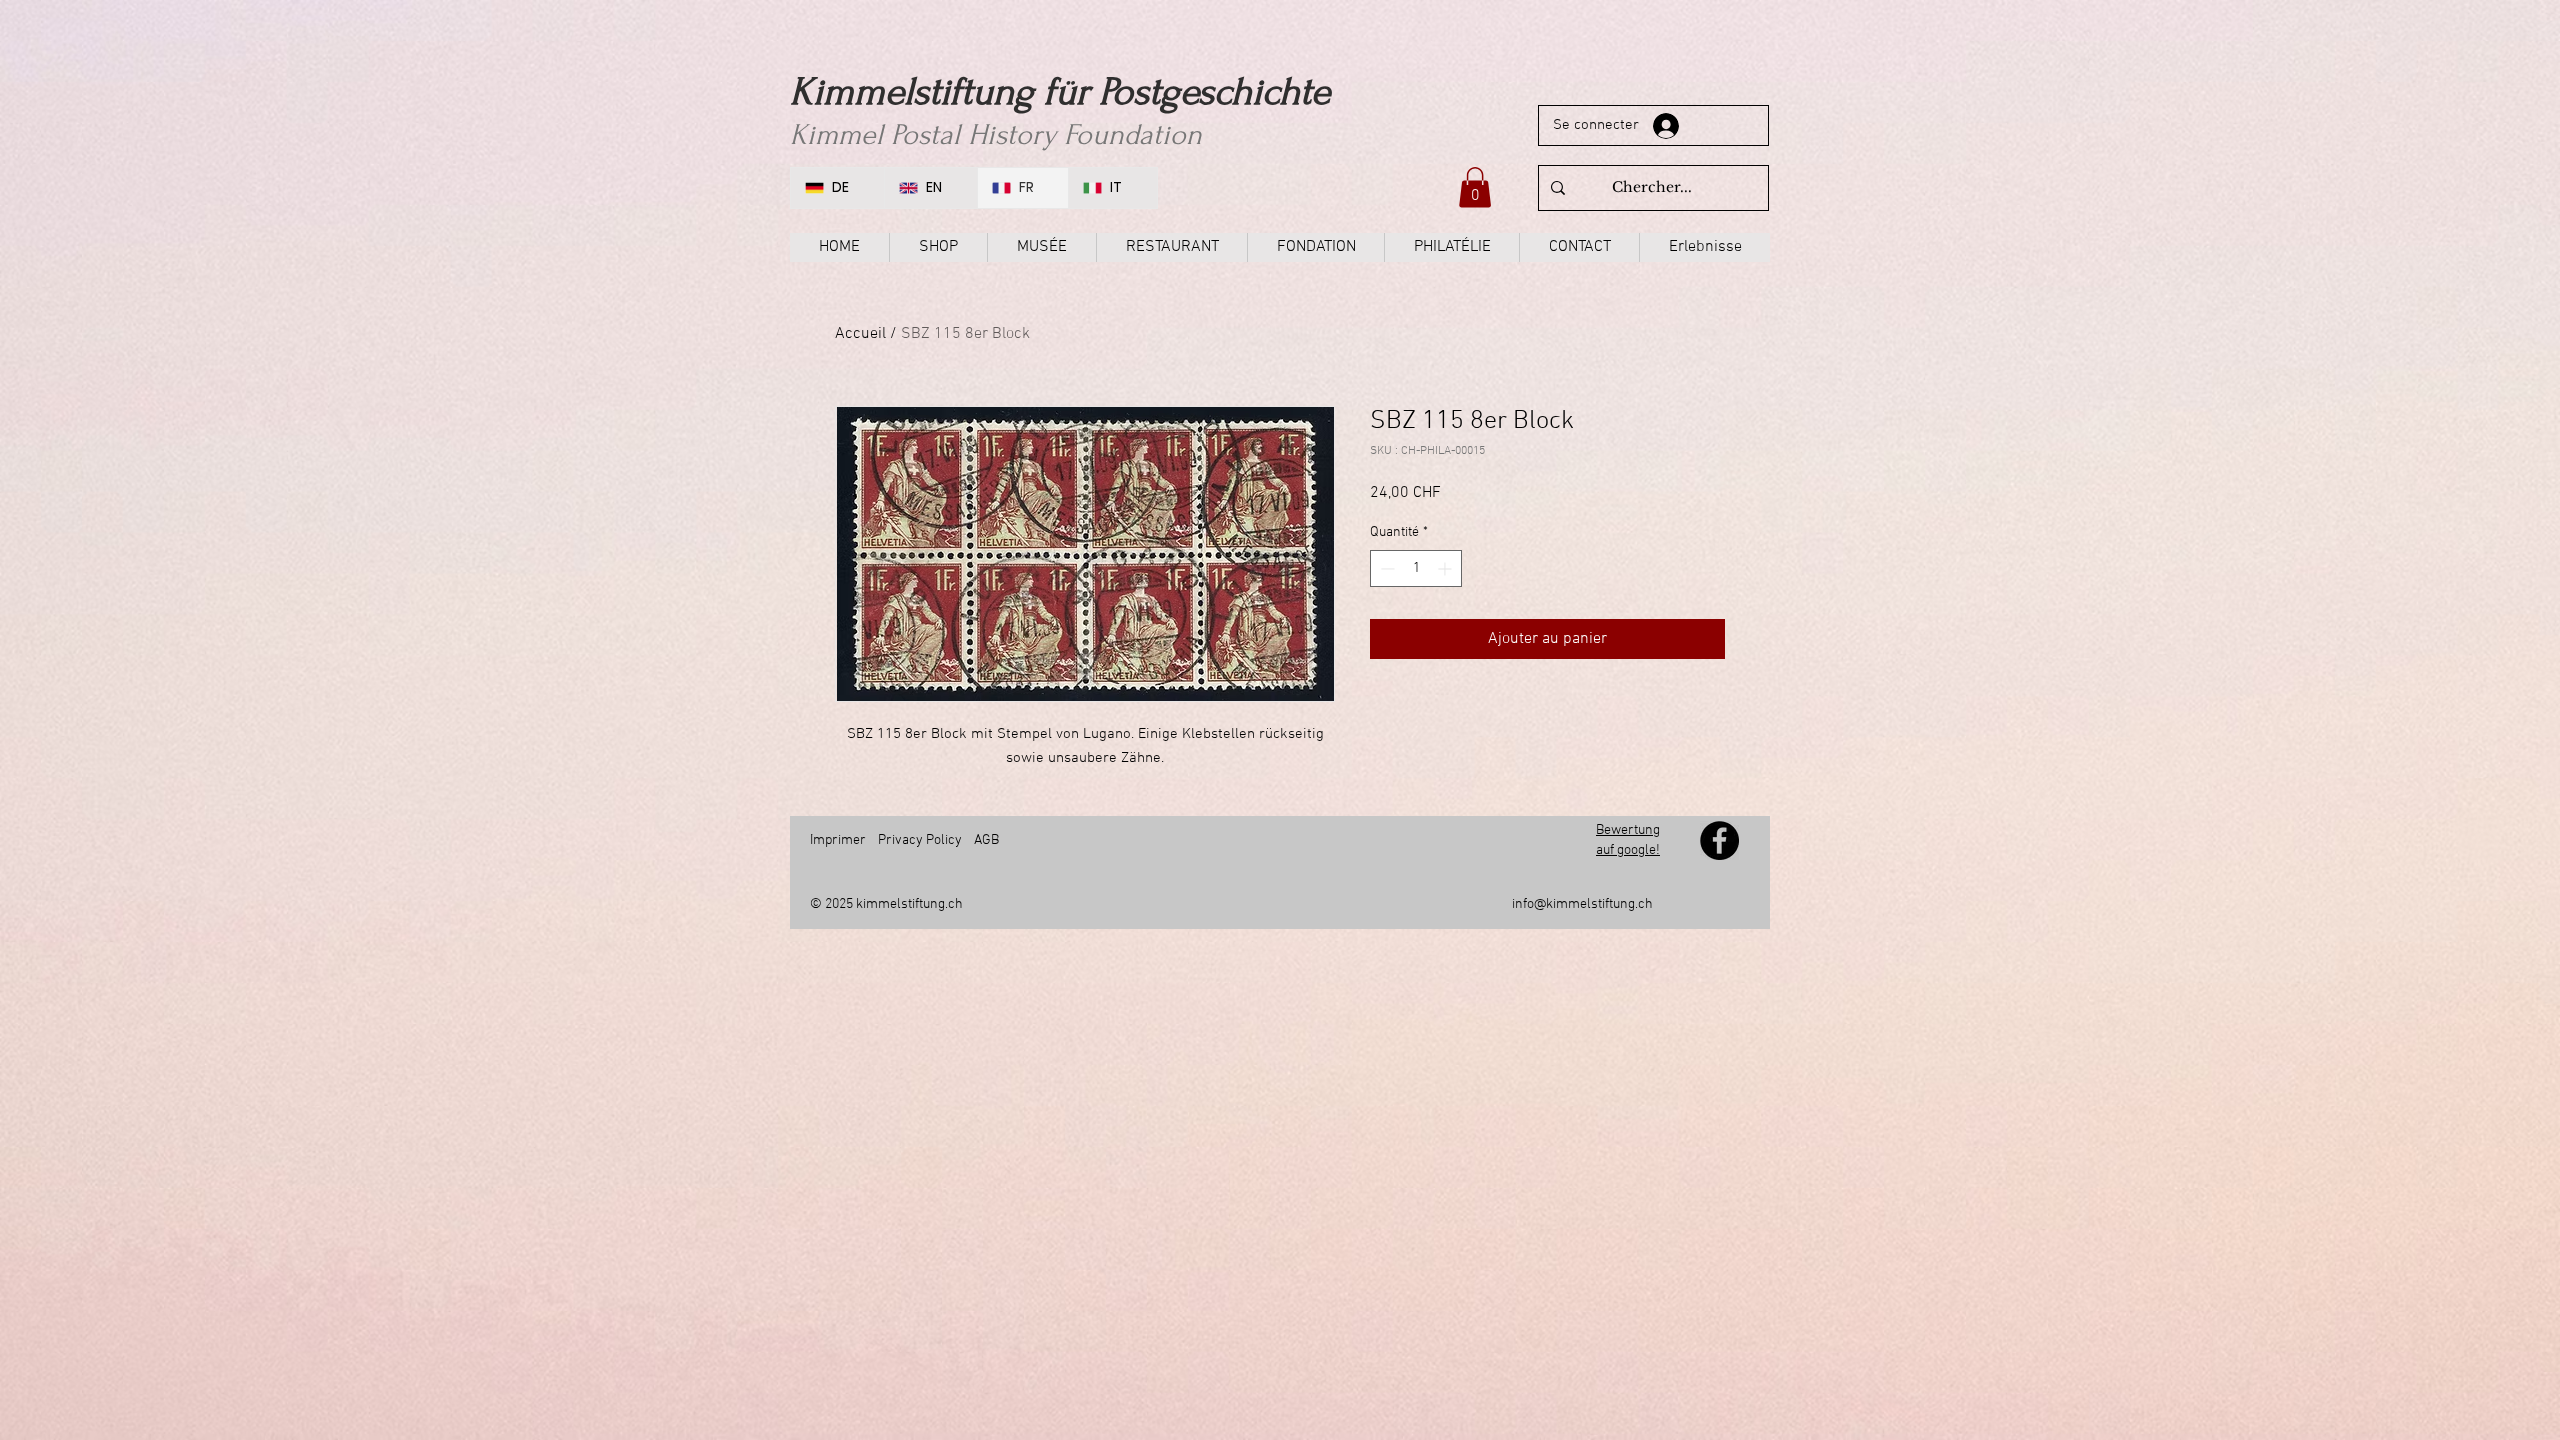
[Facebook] (1719, 840)
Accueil (860, 334)
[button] (1475, 187)
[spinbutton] (1416, 568)
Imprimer (838, 840)
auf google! (1628, 850)
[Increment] (1446, 568)
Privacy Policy (920, 840)
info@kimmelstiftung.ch (1582, 904)
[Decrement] (1385, 568)
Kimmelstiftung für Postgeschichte (1060, 92)
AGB (986, 840)
